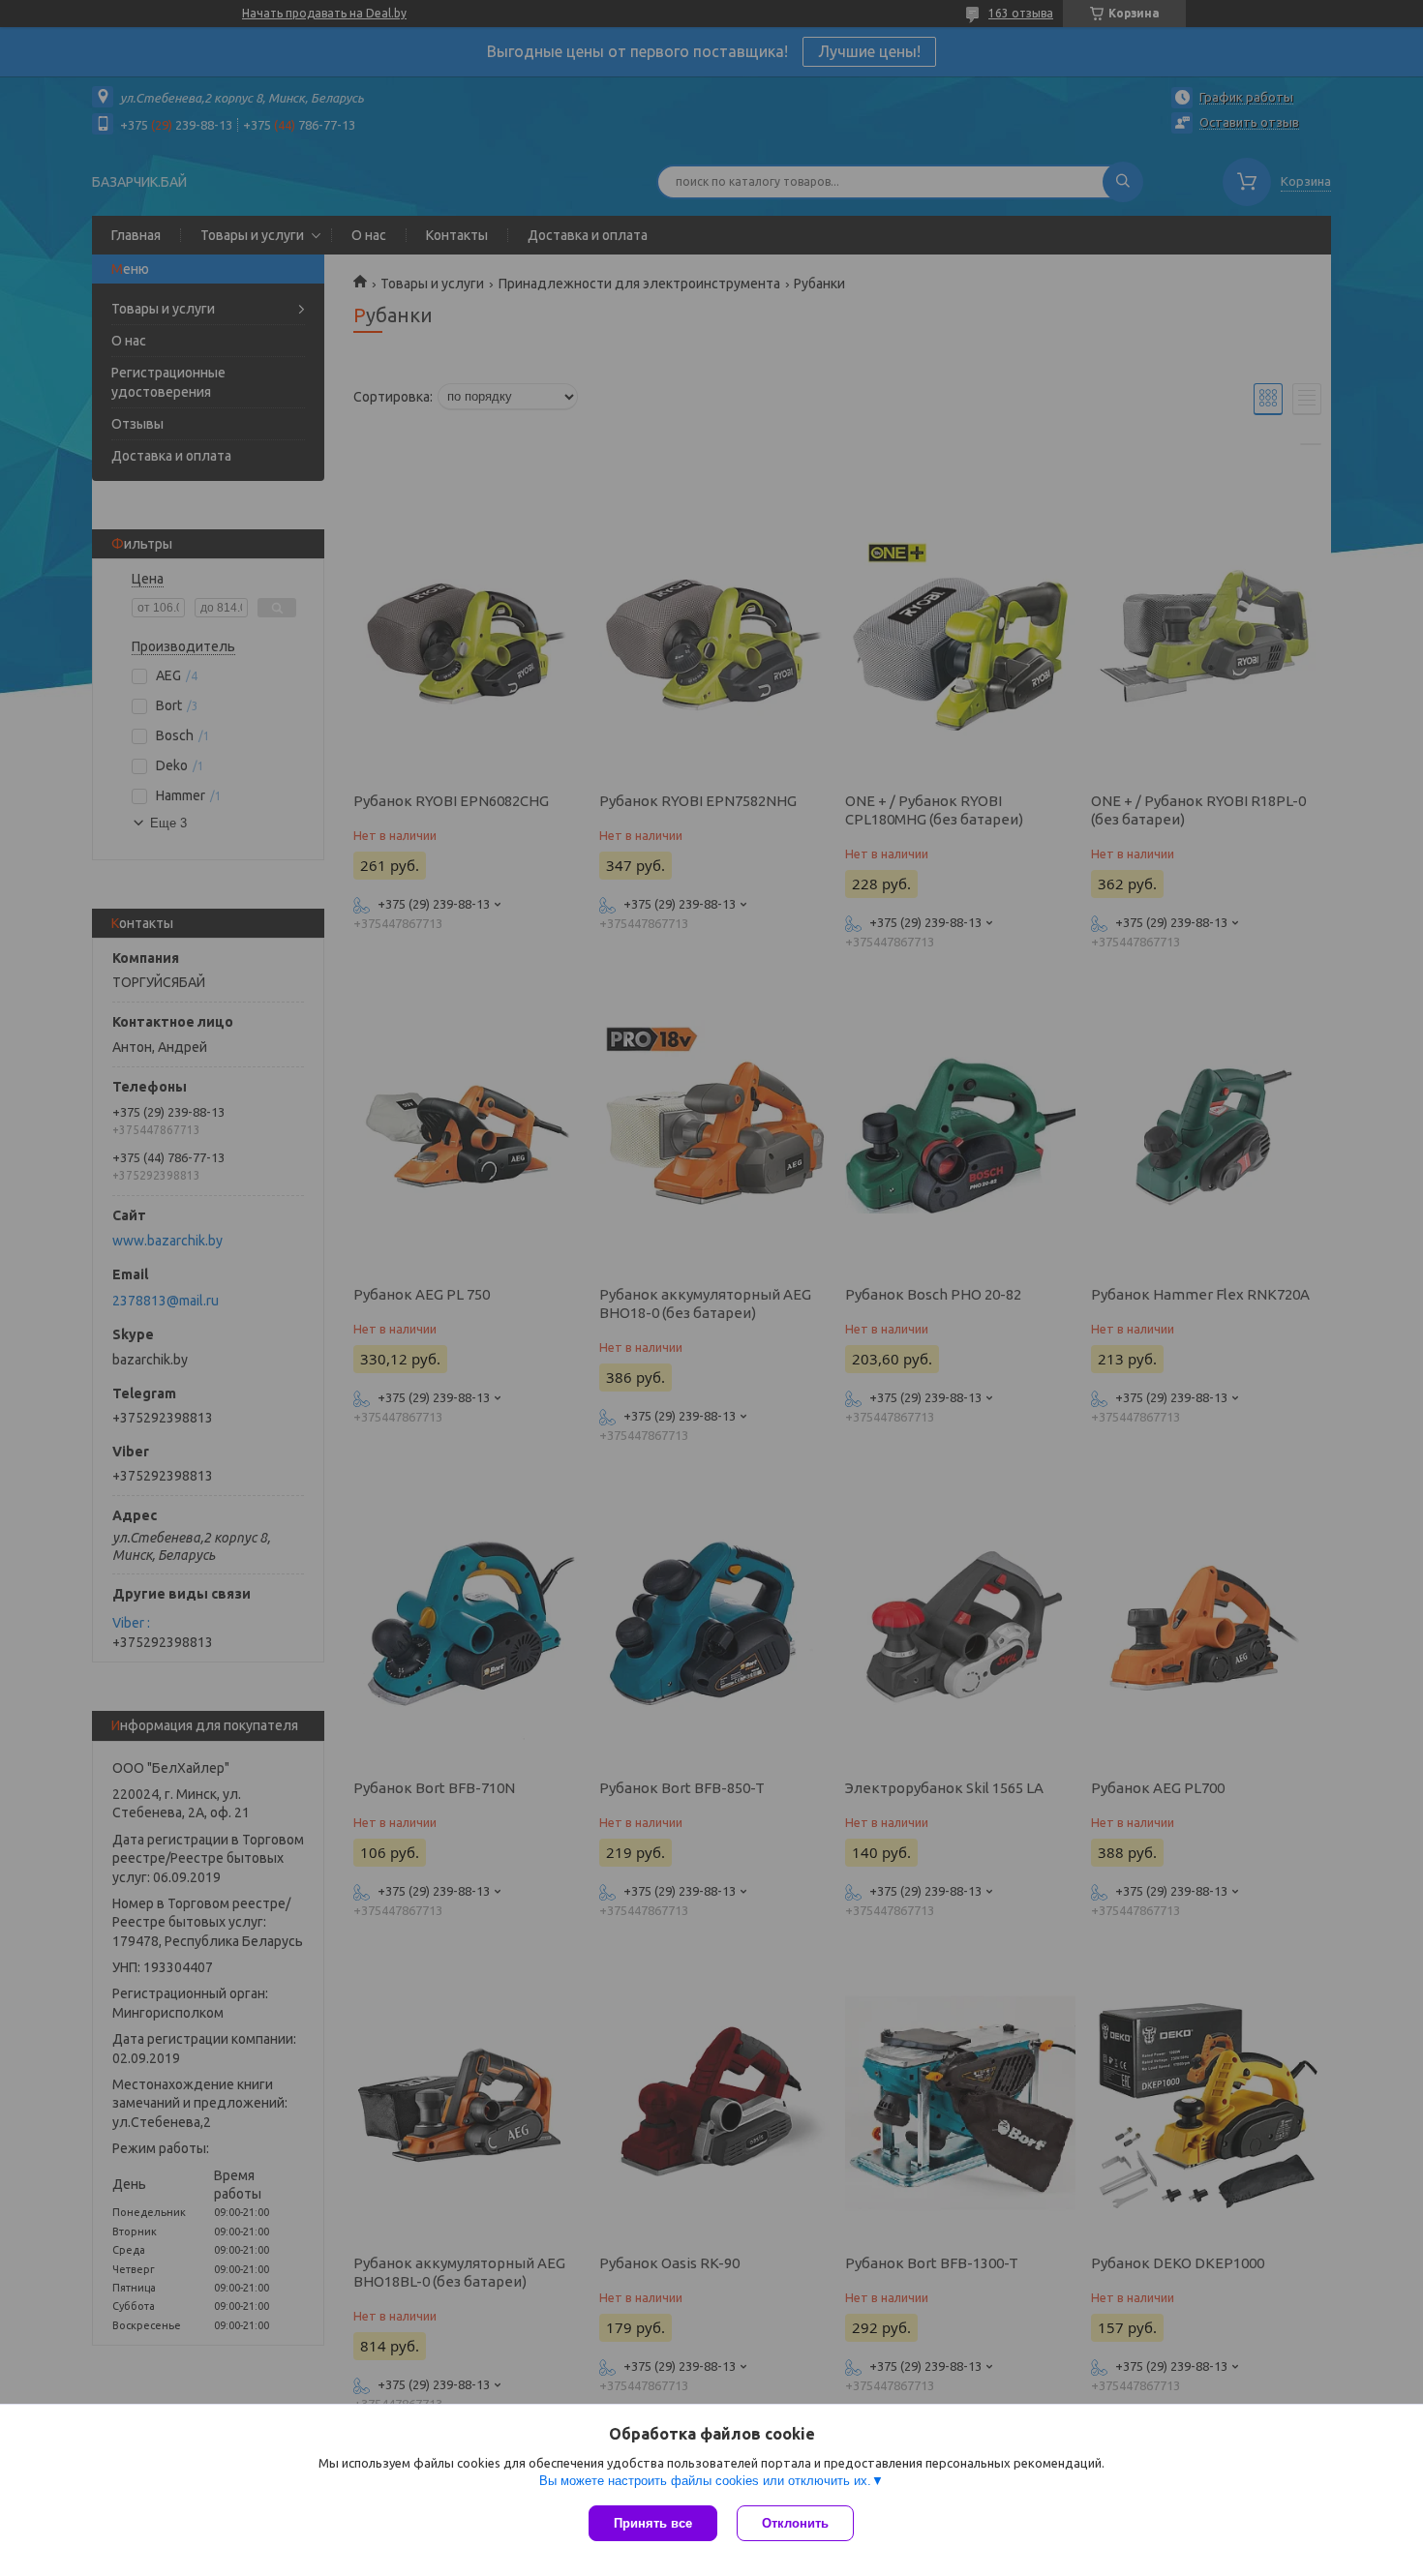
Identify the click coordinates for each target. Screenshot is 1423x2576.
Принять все (653, 2523)
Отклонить (795, 2523)
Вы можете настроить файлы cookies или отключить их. (705, 2481)
